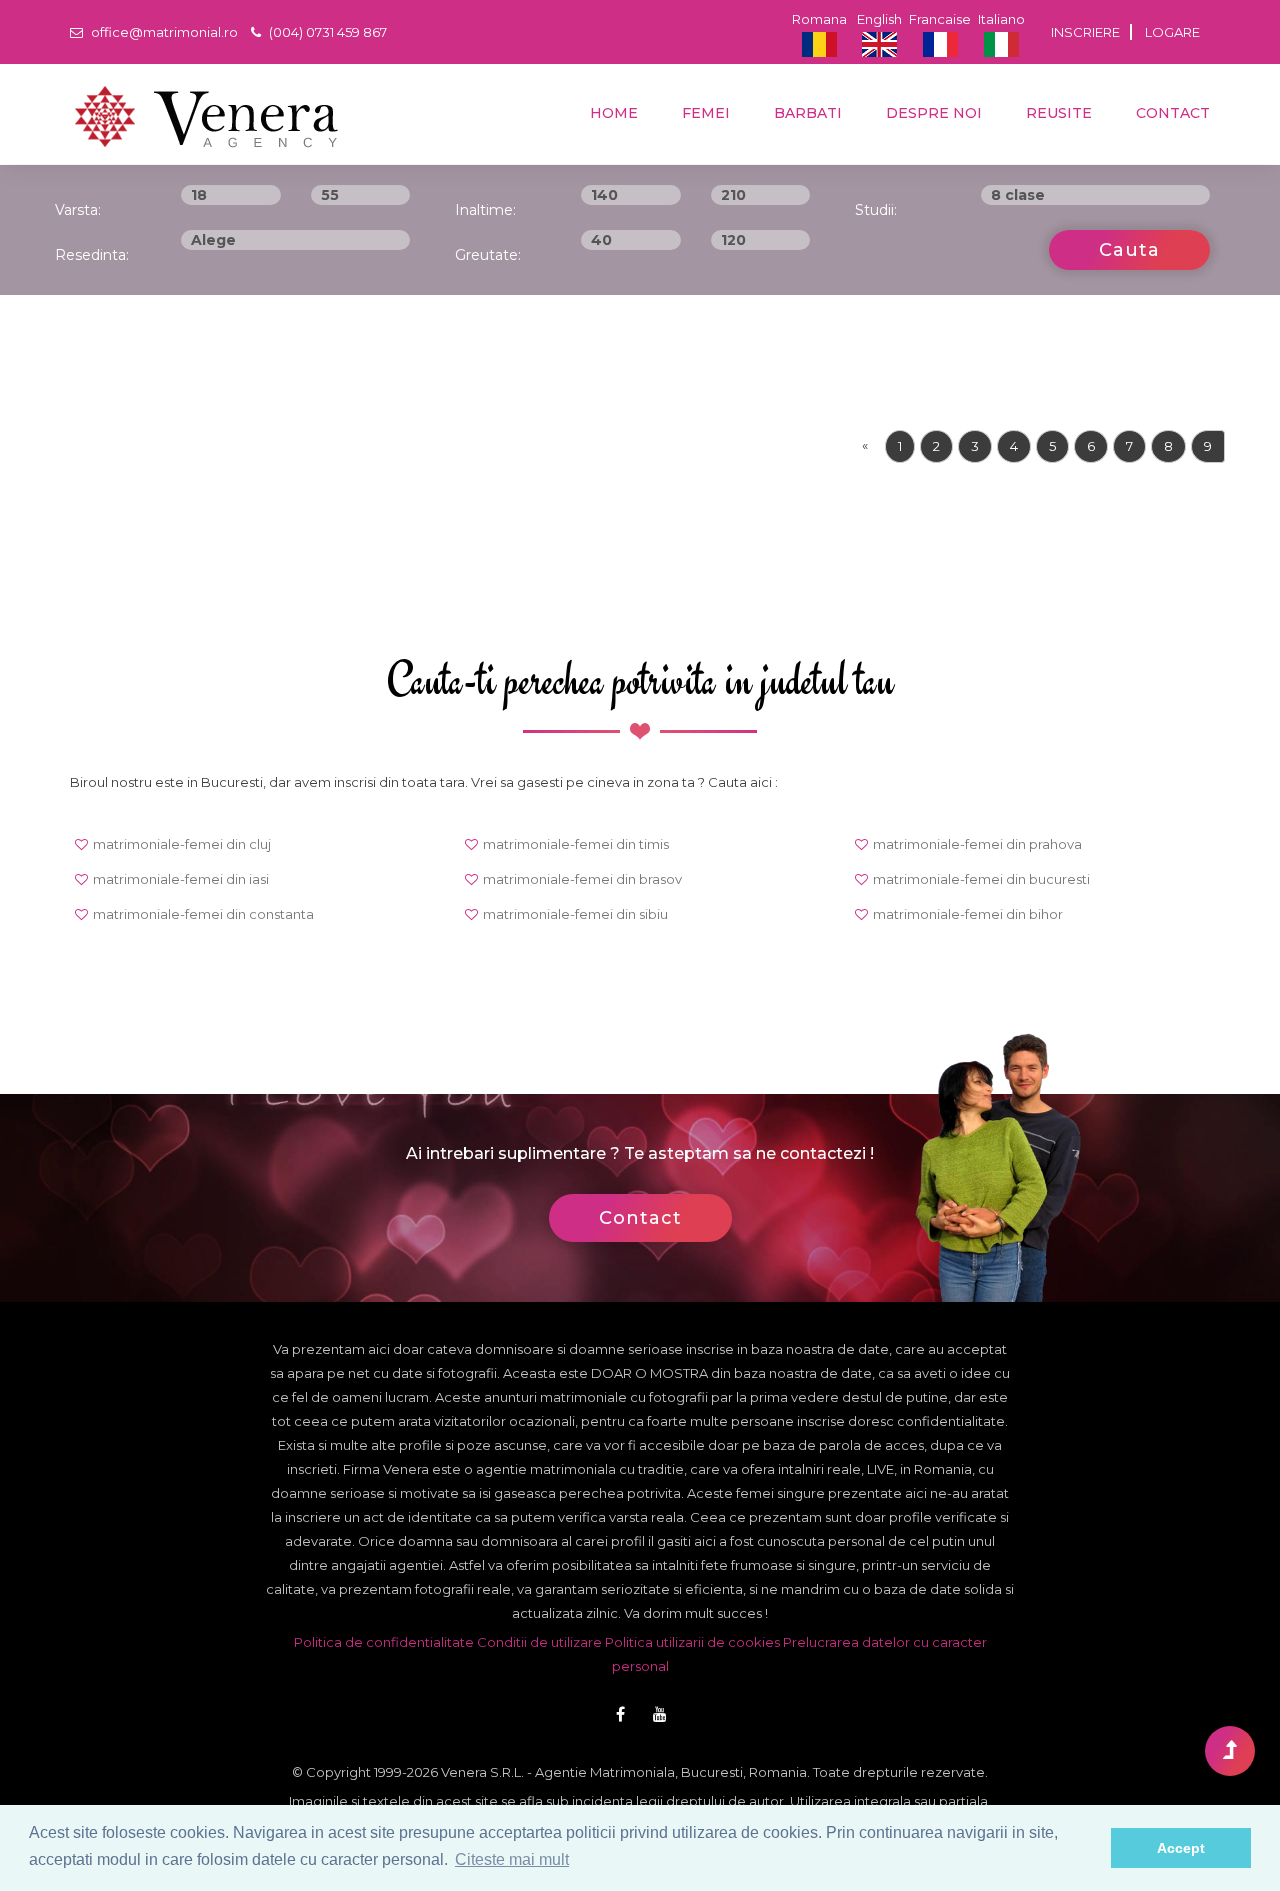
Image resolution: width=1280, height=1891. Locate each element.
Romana (819, 19)
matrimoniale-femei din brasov (582, 879)
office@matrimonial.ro (163, 32)
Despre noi (932, 113)
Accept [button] (1181, 1848)
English (879, 19)
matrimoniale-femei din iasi (181, 879)
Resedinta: (92, 255)
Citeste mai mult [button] (512, 1859)
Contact (1171, 113)
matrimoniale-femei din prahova (977, 844)
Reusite (1057, 113)
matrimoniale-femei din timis (576, 844)
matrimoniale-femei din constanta (203, 914)
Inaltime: (485, 210)
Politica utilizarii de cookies (692, 1642)
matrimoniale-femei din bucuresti (981, 879)
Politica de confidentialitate (384, 1642)
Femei (704, 113)
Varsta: (78, 210)
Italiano (1001, 19)
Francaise (940, 19)
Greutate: (488, 255)
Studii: (876, 210)
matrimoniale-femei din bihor (968, 914)
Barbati (806, 113)
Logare (1172, 32)
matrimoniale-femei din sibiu (575, 914)
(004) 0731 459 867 (326, 32)
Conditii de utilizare (539, 1642)
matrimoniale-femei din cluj (182, 844)
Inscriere (1085, 32)
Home (612, 113)
